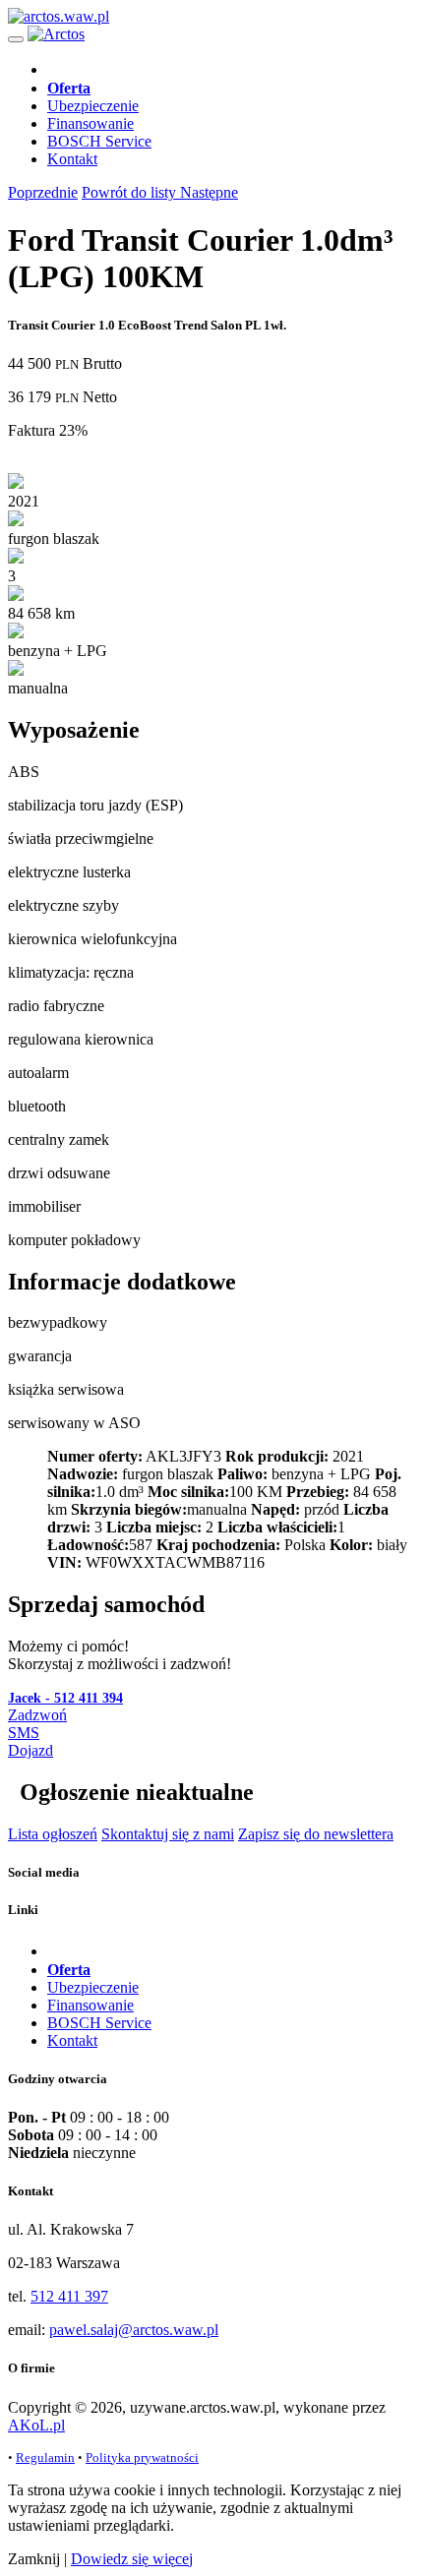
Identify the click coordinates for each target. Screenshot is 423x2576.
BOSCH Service (99, 141)
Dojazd (30, 1750)
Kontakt (72, 159)
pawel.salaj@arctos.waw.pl (134, 2330)
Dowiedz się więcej (132, 2559)
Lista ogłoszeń (53, 1834)
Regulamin (45, 2457)
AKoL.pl (36, 2425)
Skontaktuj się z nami (168, 1834)
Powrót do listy (131, 192)
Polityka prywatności (142, 2457)
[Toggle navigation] (16, 39)
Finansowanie (91, 123)
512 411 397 (69, 2296)
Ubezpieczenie (93, 106)
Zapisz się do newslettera (316, 1834)
